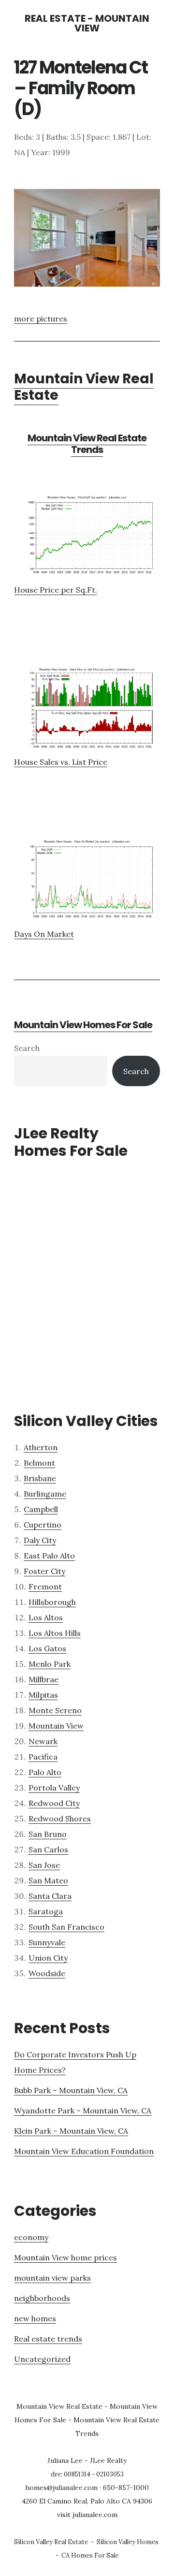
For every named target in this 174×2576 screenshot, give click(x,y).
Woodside (47, 1973)
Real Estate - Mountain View (87, 23)
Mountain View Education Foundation (84, 2151)
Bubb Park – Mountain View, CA (71, 2090)
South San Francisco (66, 1927)
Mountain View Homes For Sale (83, 1025)
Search (27, 1048)
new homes (35, 2318)
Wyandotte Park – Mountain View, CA (83, 2110)
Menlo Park (50, 1664)
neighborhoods (42, 2298)
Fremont (45, 1586)
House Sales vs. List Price (61, 762)
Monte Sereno (55, 1710)
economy (31, 2237)
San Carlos (48, 1849)
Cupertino (43, 1525)
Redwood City (54, 1803)
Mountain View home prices (65, 2257)
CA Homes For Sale (90, 2555)
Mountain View (56, 1726)
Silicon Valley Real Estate (51, 2542)
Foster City (44, 1571)
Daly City (40, 1540)
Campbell (41, 1509)
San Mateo (48, 1880)
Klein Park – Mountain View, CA (71, 2131)
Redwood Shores (60, 1819)
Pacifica (43, 1757)
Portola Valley (54, 1788)
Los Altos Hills (55, 1633)
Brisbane (40, 1478)
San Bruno (48, 1834)
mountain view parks (52, 2278)
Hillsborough (52, 1602)
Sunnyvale (47, 1942)
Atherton (41, 1447)
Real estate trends (48, 2339)
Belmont (39, 1463)
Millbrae (43, 1679)
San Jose (44, 1865)
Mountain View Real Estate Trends (87, 444)
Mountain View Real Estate (84, 387)
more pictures (41, 319)
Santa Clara (50, 1896)
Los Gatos (47, 1648)
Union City (48, 1958)
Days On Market (44, 934)
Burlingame (45, 1494)
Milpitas (43, 1695)
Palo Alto (45, 1772)
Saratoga (46, 1911)
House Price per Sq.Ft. (56, 590)
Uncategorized (42, 2359)
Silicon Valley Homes (128, 2542)
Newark (43, 1741)
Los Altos (46, 1617)
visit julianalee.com (87, 2515)
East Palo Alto (49, 1556)
